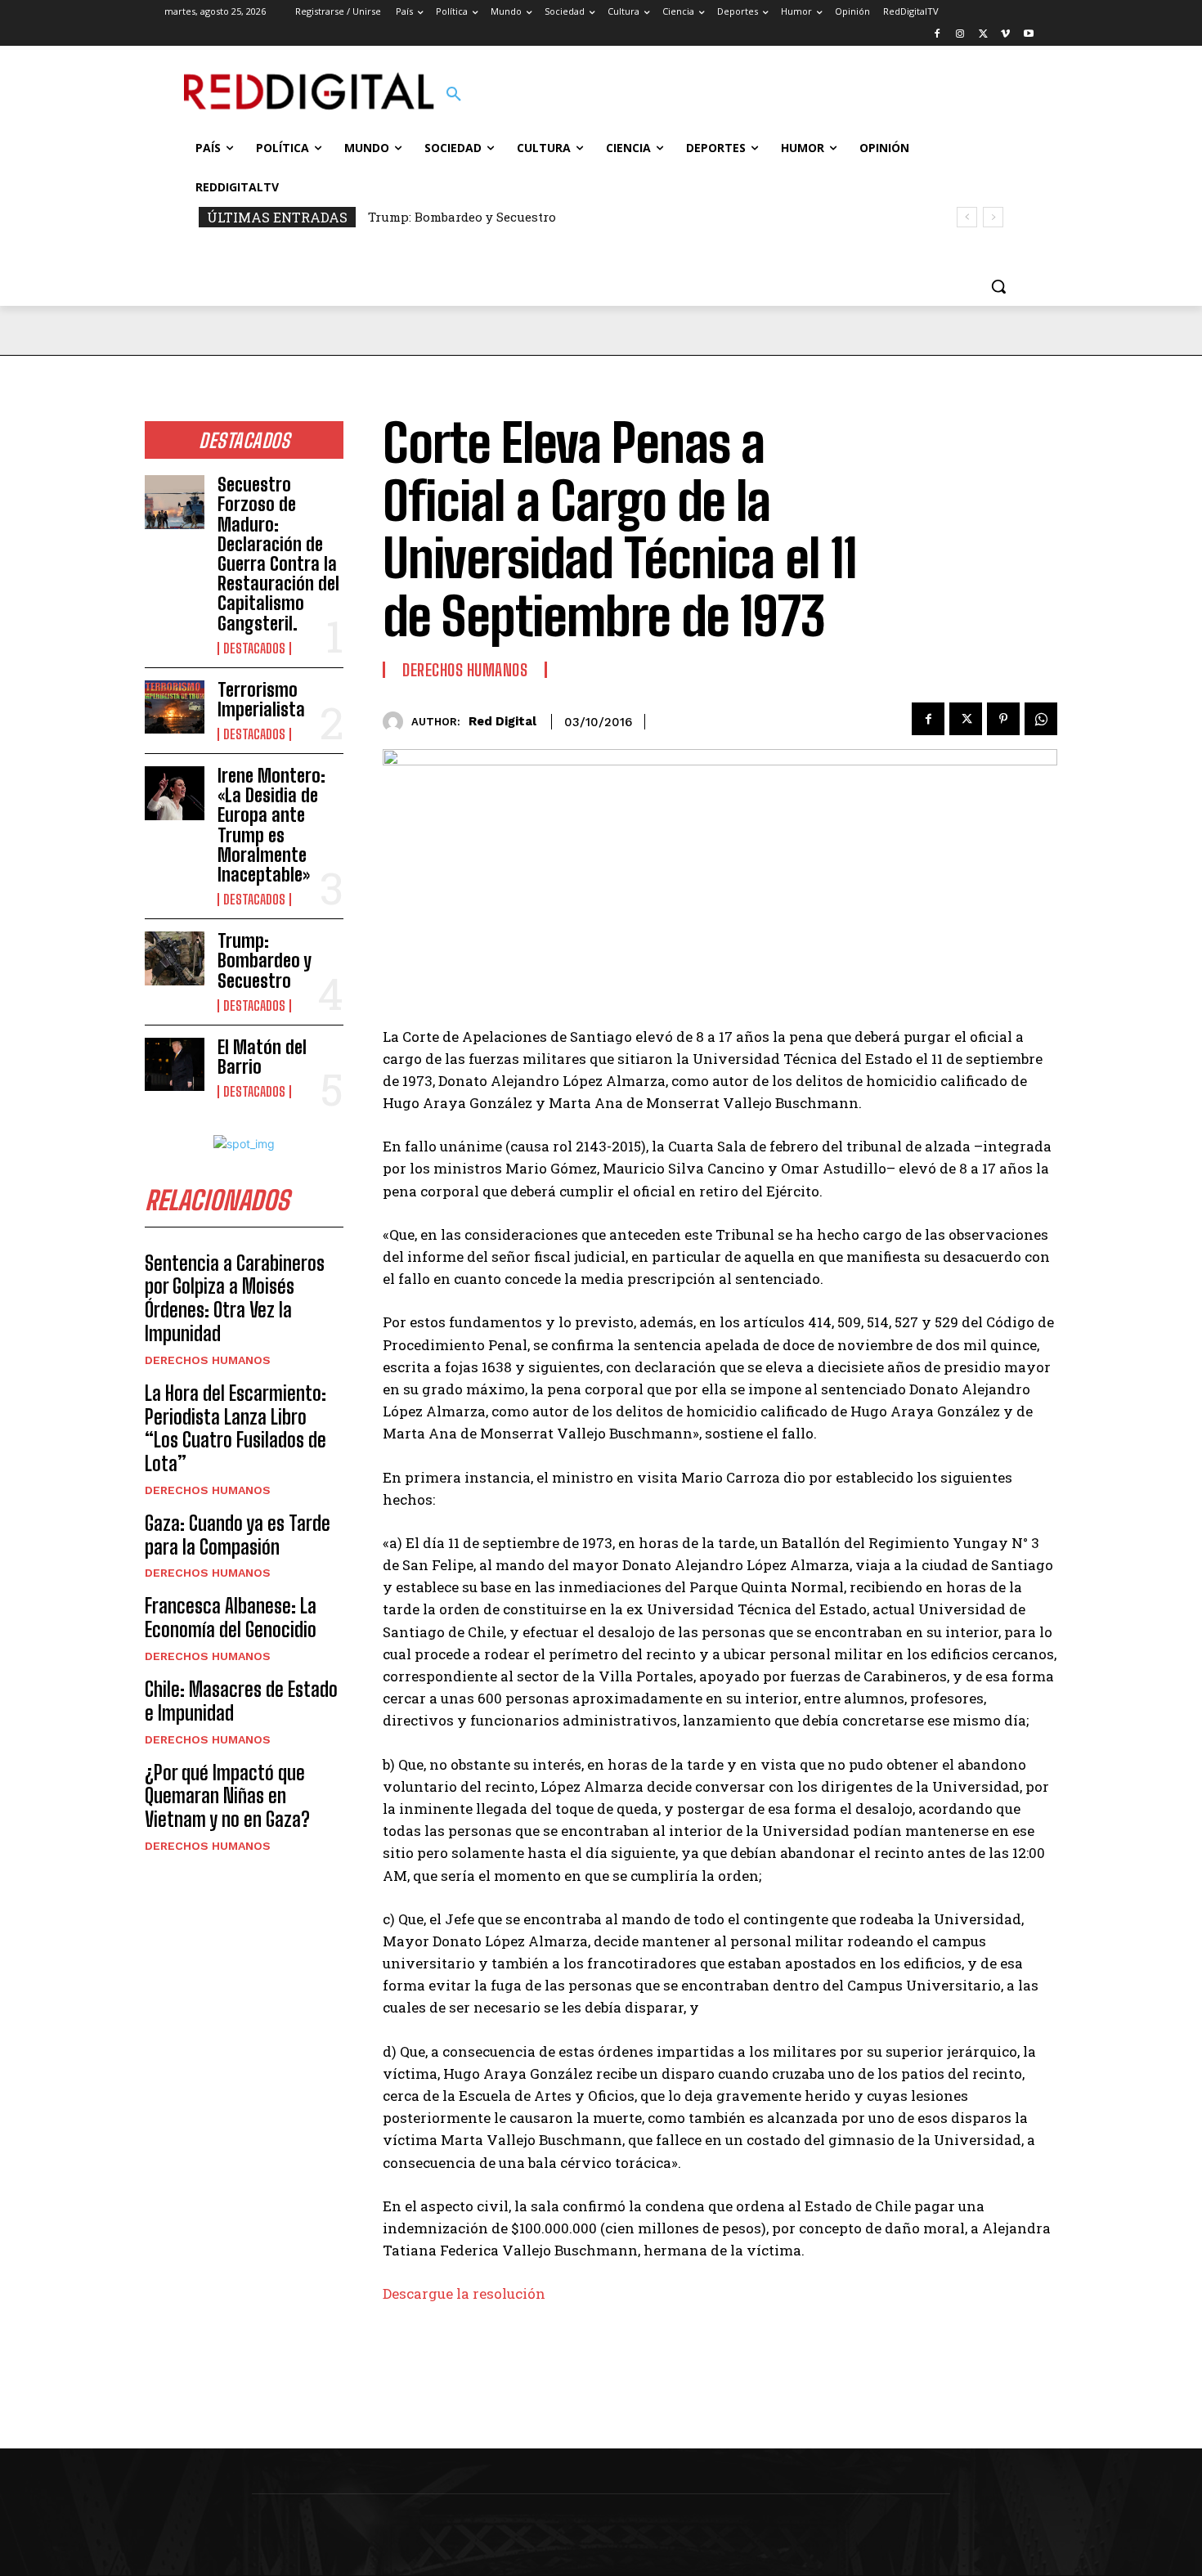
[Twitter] (983, 35)
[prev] (967, 217)
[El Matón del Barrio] (175, 1065)
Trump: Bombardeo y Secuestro (462, 217)
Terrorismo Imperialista (261, 700)
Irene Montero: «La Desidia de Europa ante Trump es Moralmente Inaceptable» (271, 825)
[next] (993, 217)
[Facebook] (937, 35)
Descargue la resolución (464, 2293)
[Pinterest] (1003, 719)
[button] (454, 95)
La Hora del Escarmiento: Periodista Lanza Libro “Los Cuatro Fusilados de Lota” (235, 1428)
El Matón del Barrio (262, 1057)
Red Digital (502, 721)
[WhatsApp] (1041, 719)
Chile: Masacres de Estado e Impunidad (241, 1701)
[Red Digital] (397, 722)
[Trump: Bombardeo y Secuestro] (175, 958)
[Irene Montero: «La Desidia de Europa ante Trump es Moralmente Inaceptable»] (175, 793)
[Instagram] (960, 35)
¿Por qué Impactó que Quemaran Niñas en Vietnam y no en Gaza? (227, 1796)
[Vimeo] (1005, 35)
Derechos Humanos (208, 1360)
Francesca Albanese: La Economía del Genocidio (231, 1618)
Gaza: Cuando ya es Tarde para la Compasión (238, 1535)
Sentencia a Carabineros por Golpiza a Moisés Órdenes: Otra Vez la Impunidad (235, 1298)
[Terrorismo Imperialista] (175, 707)
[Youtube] (1028, 35)
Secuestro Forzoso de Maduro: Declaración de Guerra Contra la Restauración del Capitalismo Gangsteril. (278, 554)
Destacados (254, 648)
